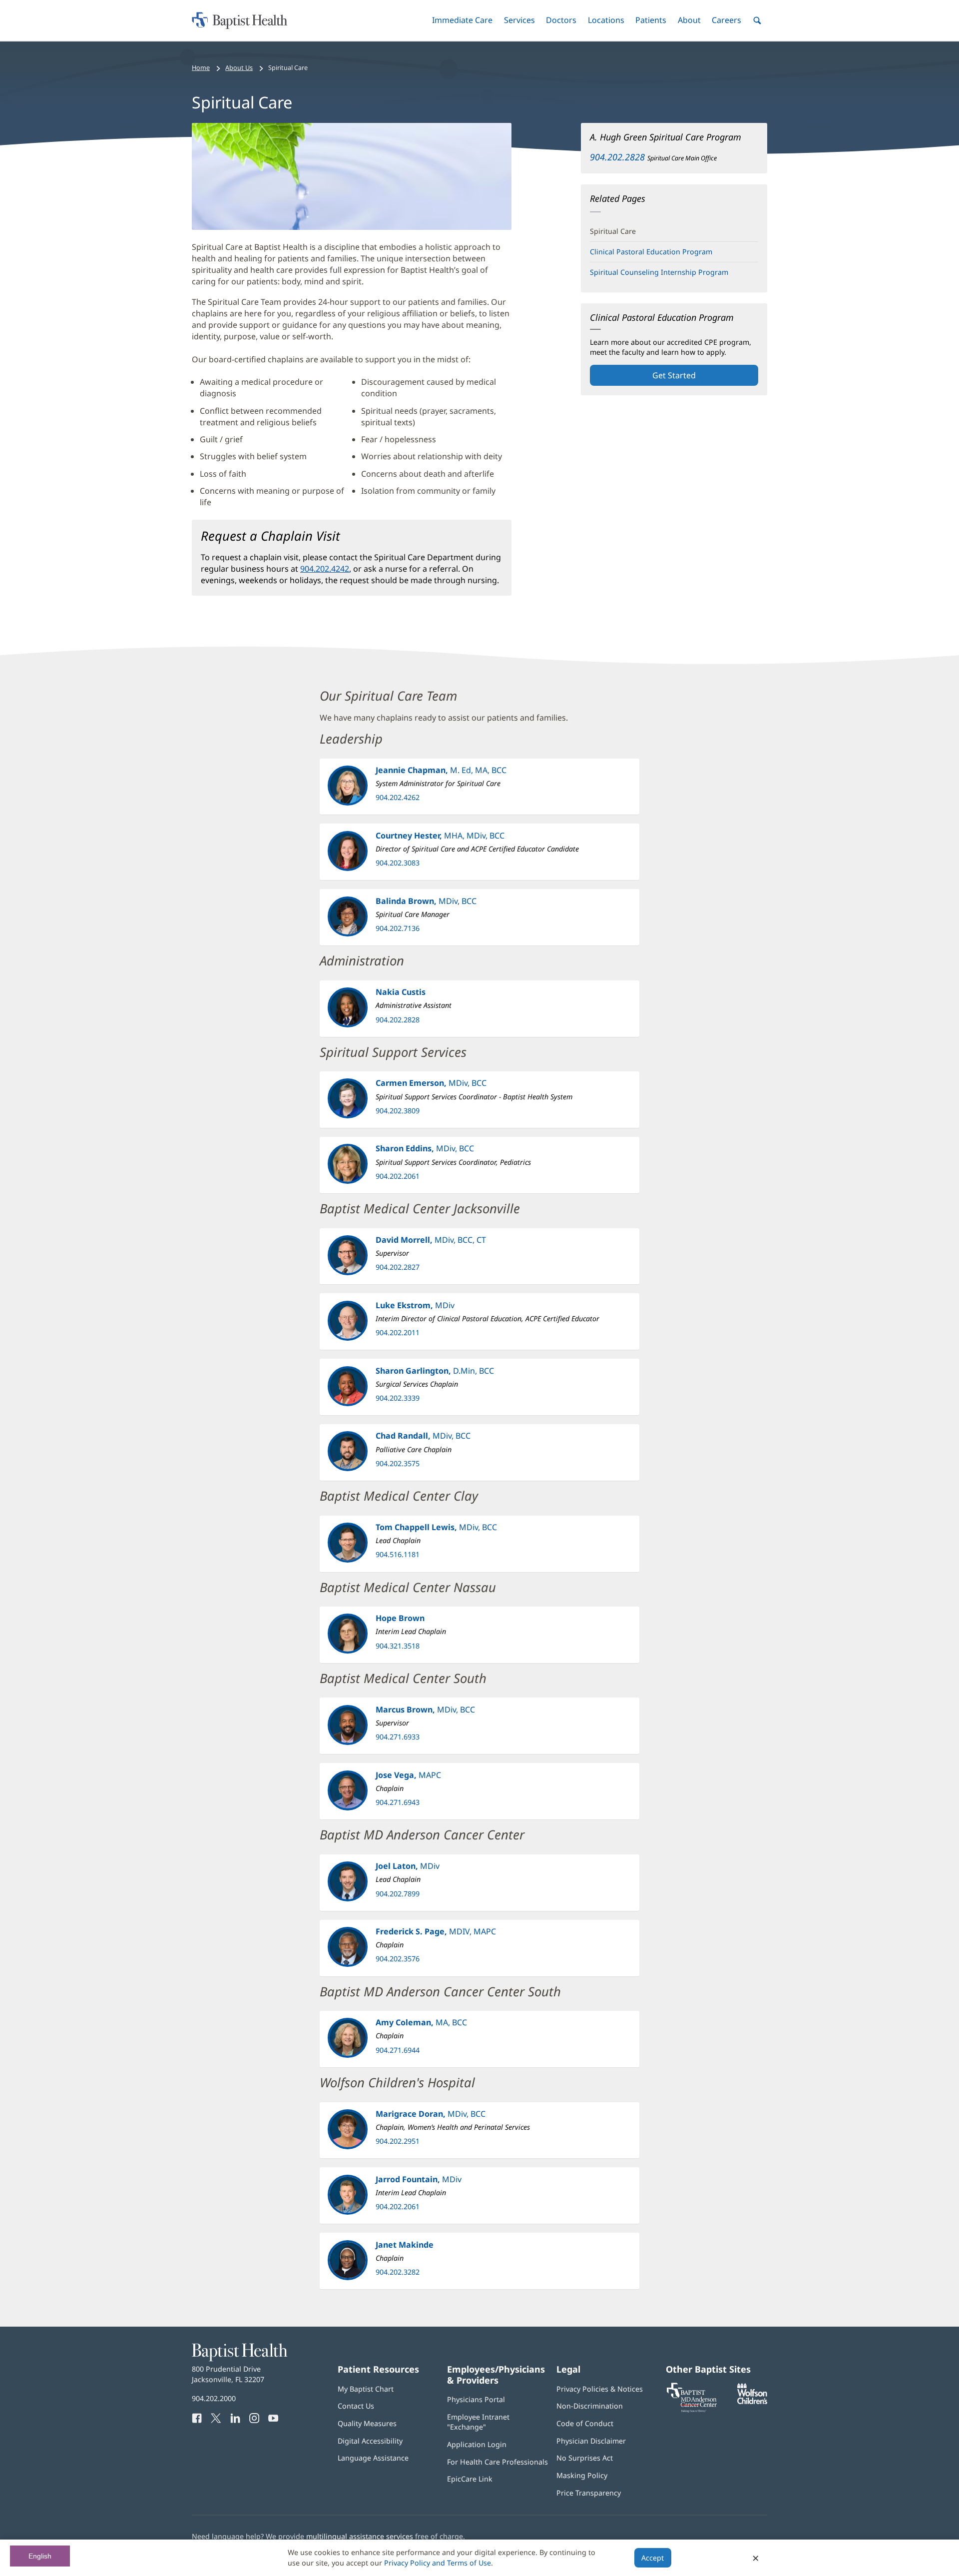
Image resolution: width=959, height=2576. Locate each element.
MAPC (408, 1775)
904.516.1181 (398, 1554)
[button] (462, 20)
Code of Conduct (585, 2423)
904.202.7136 (398, 928)
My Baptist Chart (366, 2389)
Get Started (674, 375)
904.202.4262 (398, 797)
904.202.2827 (398, 1267)
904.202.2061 (398, 1176)
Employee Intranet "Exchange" (478, 2422)
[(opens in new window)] (752, 2401)
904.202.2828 (617, 157)
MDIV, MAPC (436, 1931)
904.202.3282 (398, 2272)
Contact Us (356, 2406)
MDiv (415, 1305)
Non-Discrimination (590, 2406)
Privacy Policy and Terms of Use (438, 2563)
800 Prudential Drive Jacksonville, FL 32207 (228, 2374)
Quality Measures (367, 2423)
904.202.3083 (398, 863)
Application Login (477, 2444)
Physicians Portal (476, 2399)
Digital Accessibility (370, 2441)
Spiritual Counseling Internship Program (659, 272)
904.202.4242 (325, 569)
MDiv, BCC (426, 901)
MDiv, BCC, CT (431, 1240)
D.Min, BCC (435, 1371)
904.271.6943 (398, 1802)
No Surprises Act (585, 2458)
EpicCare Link (470, 2479)
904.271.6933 (398, 1737)
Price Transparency (589, 2493)
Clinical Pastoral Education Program (651, 252)
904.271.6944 (398, 2050)
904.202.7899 (398, 1894)
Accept (653, 2558)
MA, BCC (421, 2022)
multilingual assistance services (360, 2536)
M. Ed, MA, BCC (441, 770)
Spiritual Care (613, 231)
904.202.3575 (398, 1463)
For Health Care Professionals (497, 2462)
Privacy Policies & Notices (600, 2389)
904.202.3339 (398, 1398)
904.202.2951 (398, 2141)
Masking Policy (582, 2475)
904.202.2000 (214, 2398)
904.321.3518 (398, 1646)
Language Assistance (373, 2458)
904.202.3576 (398, 1959)
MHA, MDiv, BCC (440, 836)
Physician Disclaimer (591, 2441)
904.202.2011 (398, 1332)
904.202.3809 (398, 1111)
